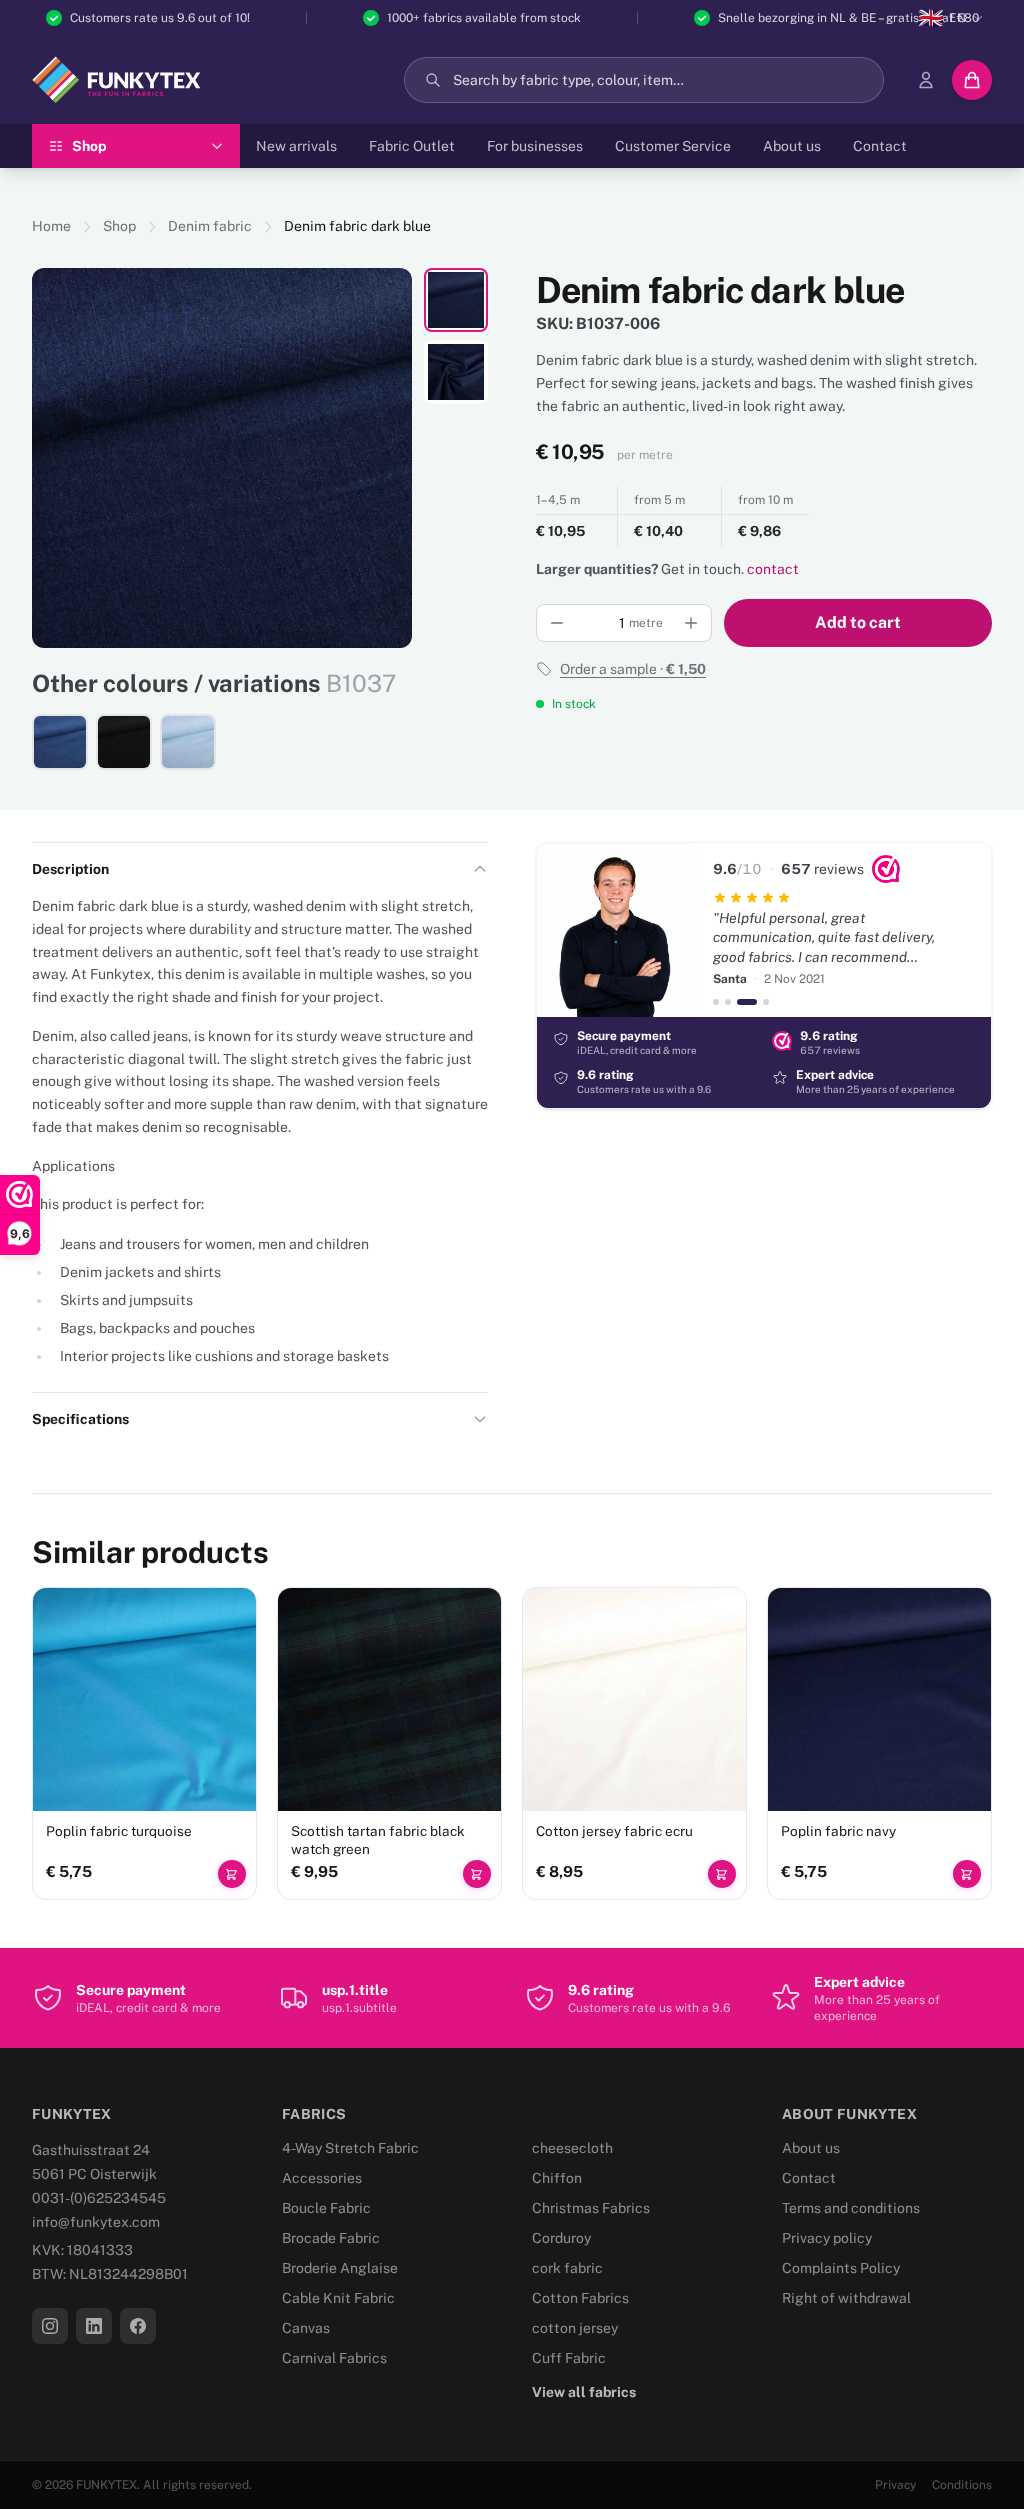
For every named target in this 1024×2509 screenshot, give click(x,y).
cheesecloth (572, 2148)
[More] (691, 623)
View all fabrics (584, 2392)
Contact (880, 146)
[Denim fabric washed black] (124, 742)
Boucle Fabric (326, 2208)
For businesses (535, 146)
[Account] (926, 80)
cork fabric (567, 2268)
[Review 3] (747, 1002)
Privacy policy (827, 2238)
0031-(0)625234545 (99, 2198)
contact (773, 569)
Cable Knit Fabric (338, 2298)
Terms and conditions (851, 2208)
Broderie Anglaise (340, 2268)
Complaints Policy (841, 2268)
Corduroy (561, 2238)
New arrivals (296, 146)
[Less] (557, 623)
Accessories (322, 2178)
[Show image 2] (456, 372)
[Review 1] (716, 1002)
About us (792, 146)
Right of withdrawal (846, 2298)
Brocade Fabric (331, 2238)
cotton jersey (575, 2328)
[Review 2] (728, 1002)
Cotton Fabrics (580, 2298)
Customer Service (673, 146)
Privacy (895, 2485)
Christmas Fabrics (591, 2208)
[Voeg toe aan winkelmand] (232, 1874)
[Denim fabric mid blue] (60, 742)
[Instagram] (50, 2326)
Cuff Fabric (569, 2358)
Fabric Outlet (412, 146)
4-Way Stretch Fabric (350, 2148)
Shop (119, 226)
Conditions (962, 2485)
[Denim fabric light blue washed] (188, 742)
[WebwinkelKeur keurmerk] (886, 869)
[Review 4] (766, 1002)
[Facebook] (138, 2326)
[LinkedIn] (94, 2326)
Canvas (306, 2328)
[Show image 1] (456, 300)
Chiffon (557, 2178)
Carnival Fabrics (334, 2358)
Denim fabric (210, 226)
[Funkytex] (116, 80)
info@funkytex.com (96, 2222)
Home (51, 226)
